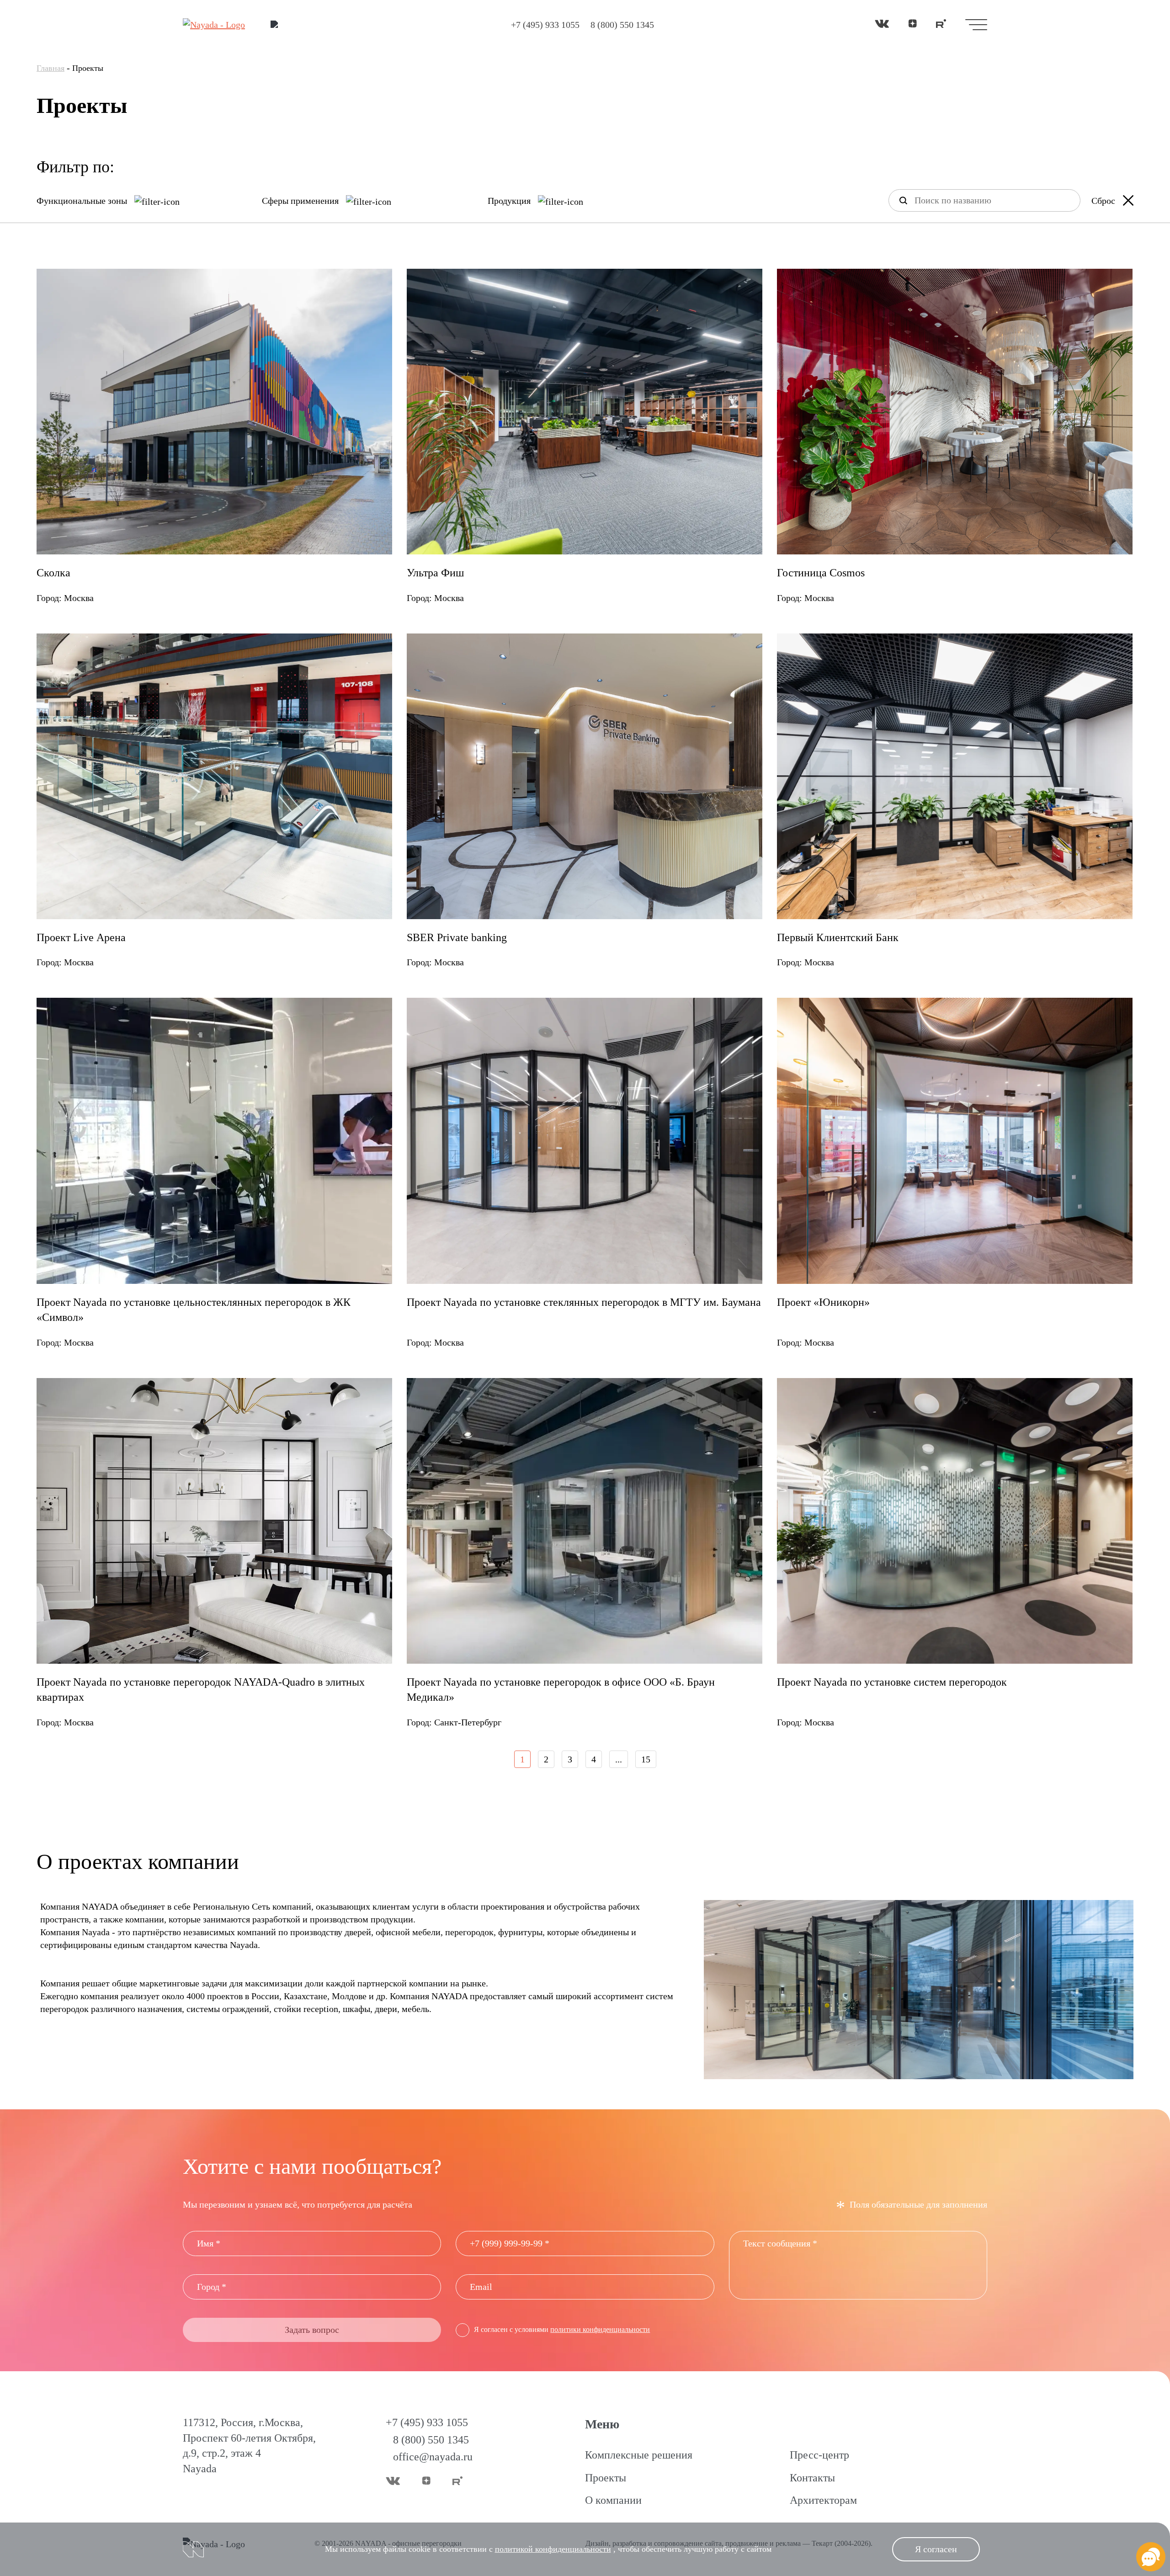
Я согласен (936, 2549)
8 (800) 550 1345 (622, 25)
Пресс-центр (819, 2455)
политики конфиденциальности (600, 2329)
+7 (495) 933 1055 (545, 25)
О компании (613, 2500)
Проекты (606, 2478)
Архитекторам (823, 2500)
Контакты (812, 2478)
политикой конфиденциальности (553, 2549)
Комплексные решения (639, 2455)
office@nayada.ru (433, 2457)
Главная (51, 68)
